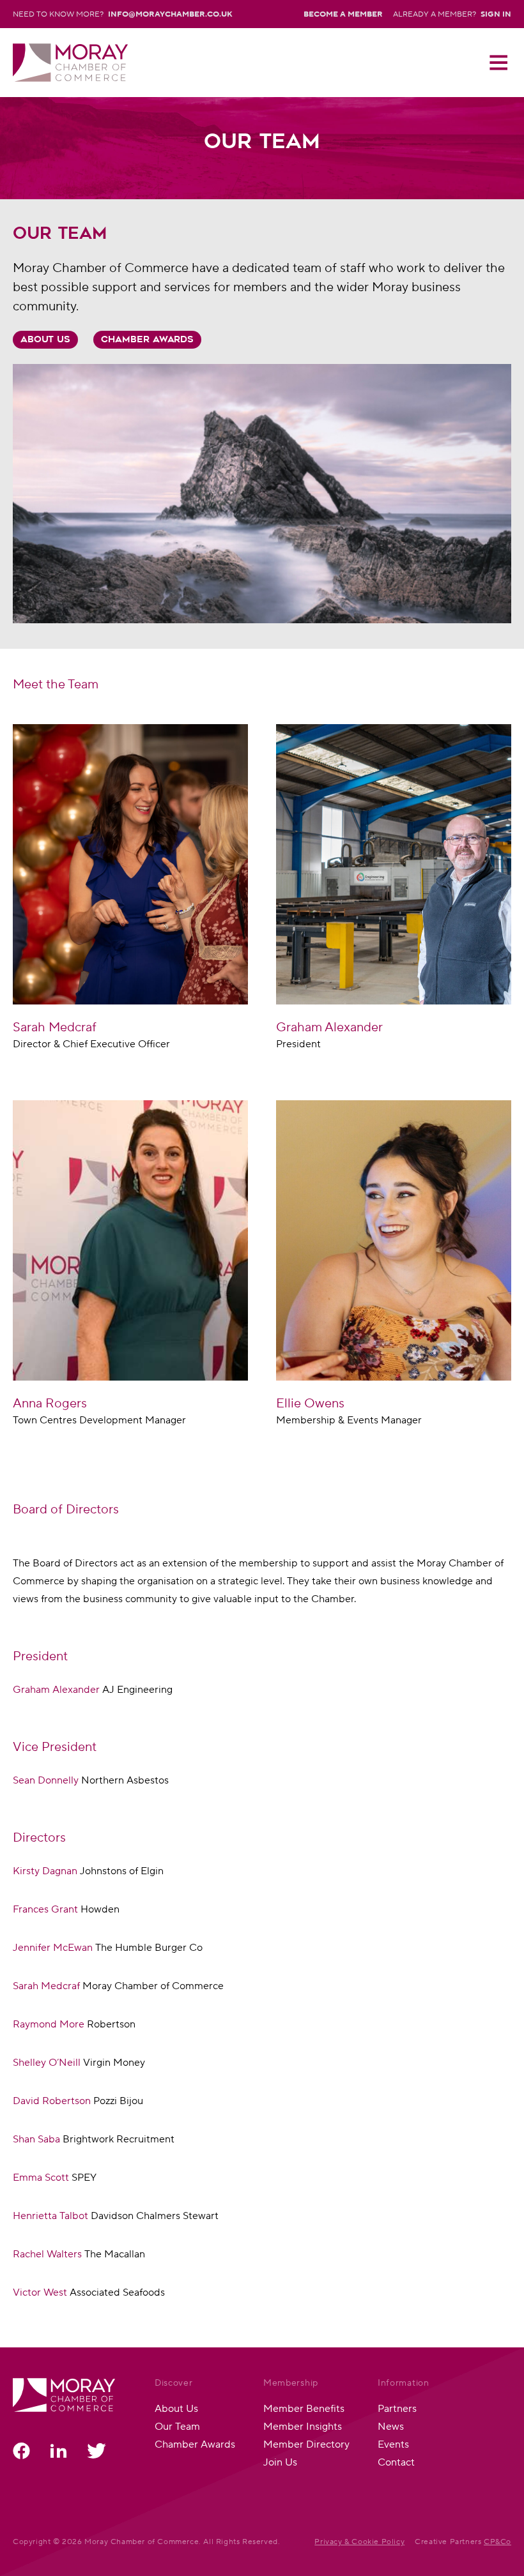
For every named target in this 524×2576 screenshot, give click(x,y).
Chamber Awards (147, 340)
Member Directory (306, 2444)
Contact (396, 2462)
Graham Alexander (58, 1689)
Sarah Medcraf (46, 1986)
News (391, 2426)
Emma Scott (41, 2177)
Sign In (496, 14)
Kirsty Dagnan (45, 1871)
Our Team (177, 2426)
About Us (45, 340)
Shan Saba (38, 2139)
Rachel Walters (49, 2254)
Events (393, 2444)
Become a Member (343, 14)
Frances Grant (47, 1909)
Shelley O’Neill (48, 2062)
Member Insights (303, 2426)
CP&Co (497, 2541)
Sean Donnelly (46, 1780)
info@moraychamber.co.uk (170, 14)
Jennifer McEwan (54, 1947)
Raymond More (50, 2024)
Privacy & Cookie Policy (359, 2541)
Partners (397, 2408)
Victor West (40, 2292)
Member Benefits (304, 2408)
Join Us (280, 2462)
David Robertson (53, 2101)
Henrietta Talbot (50, 2216)
